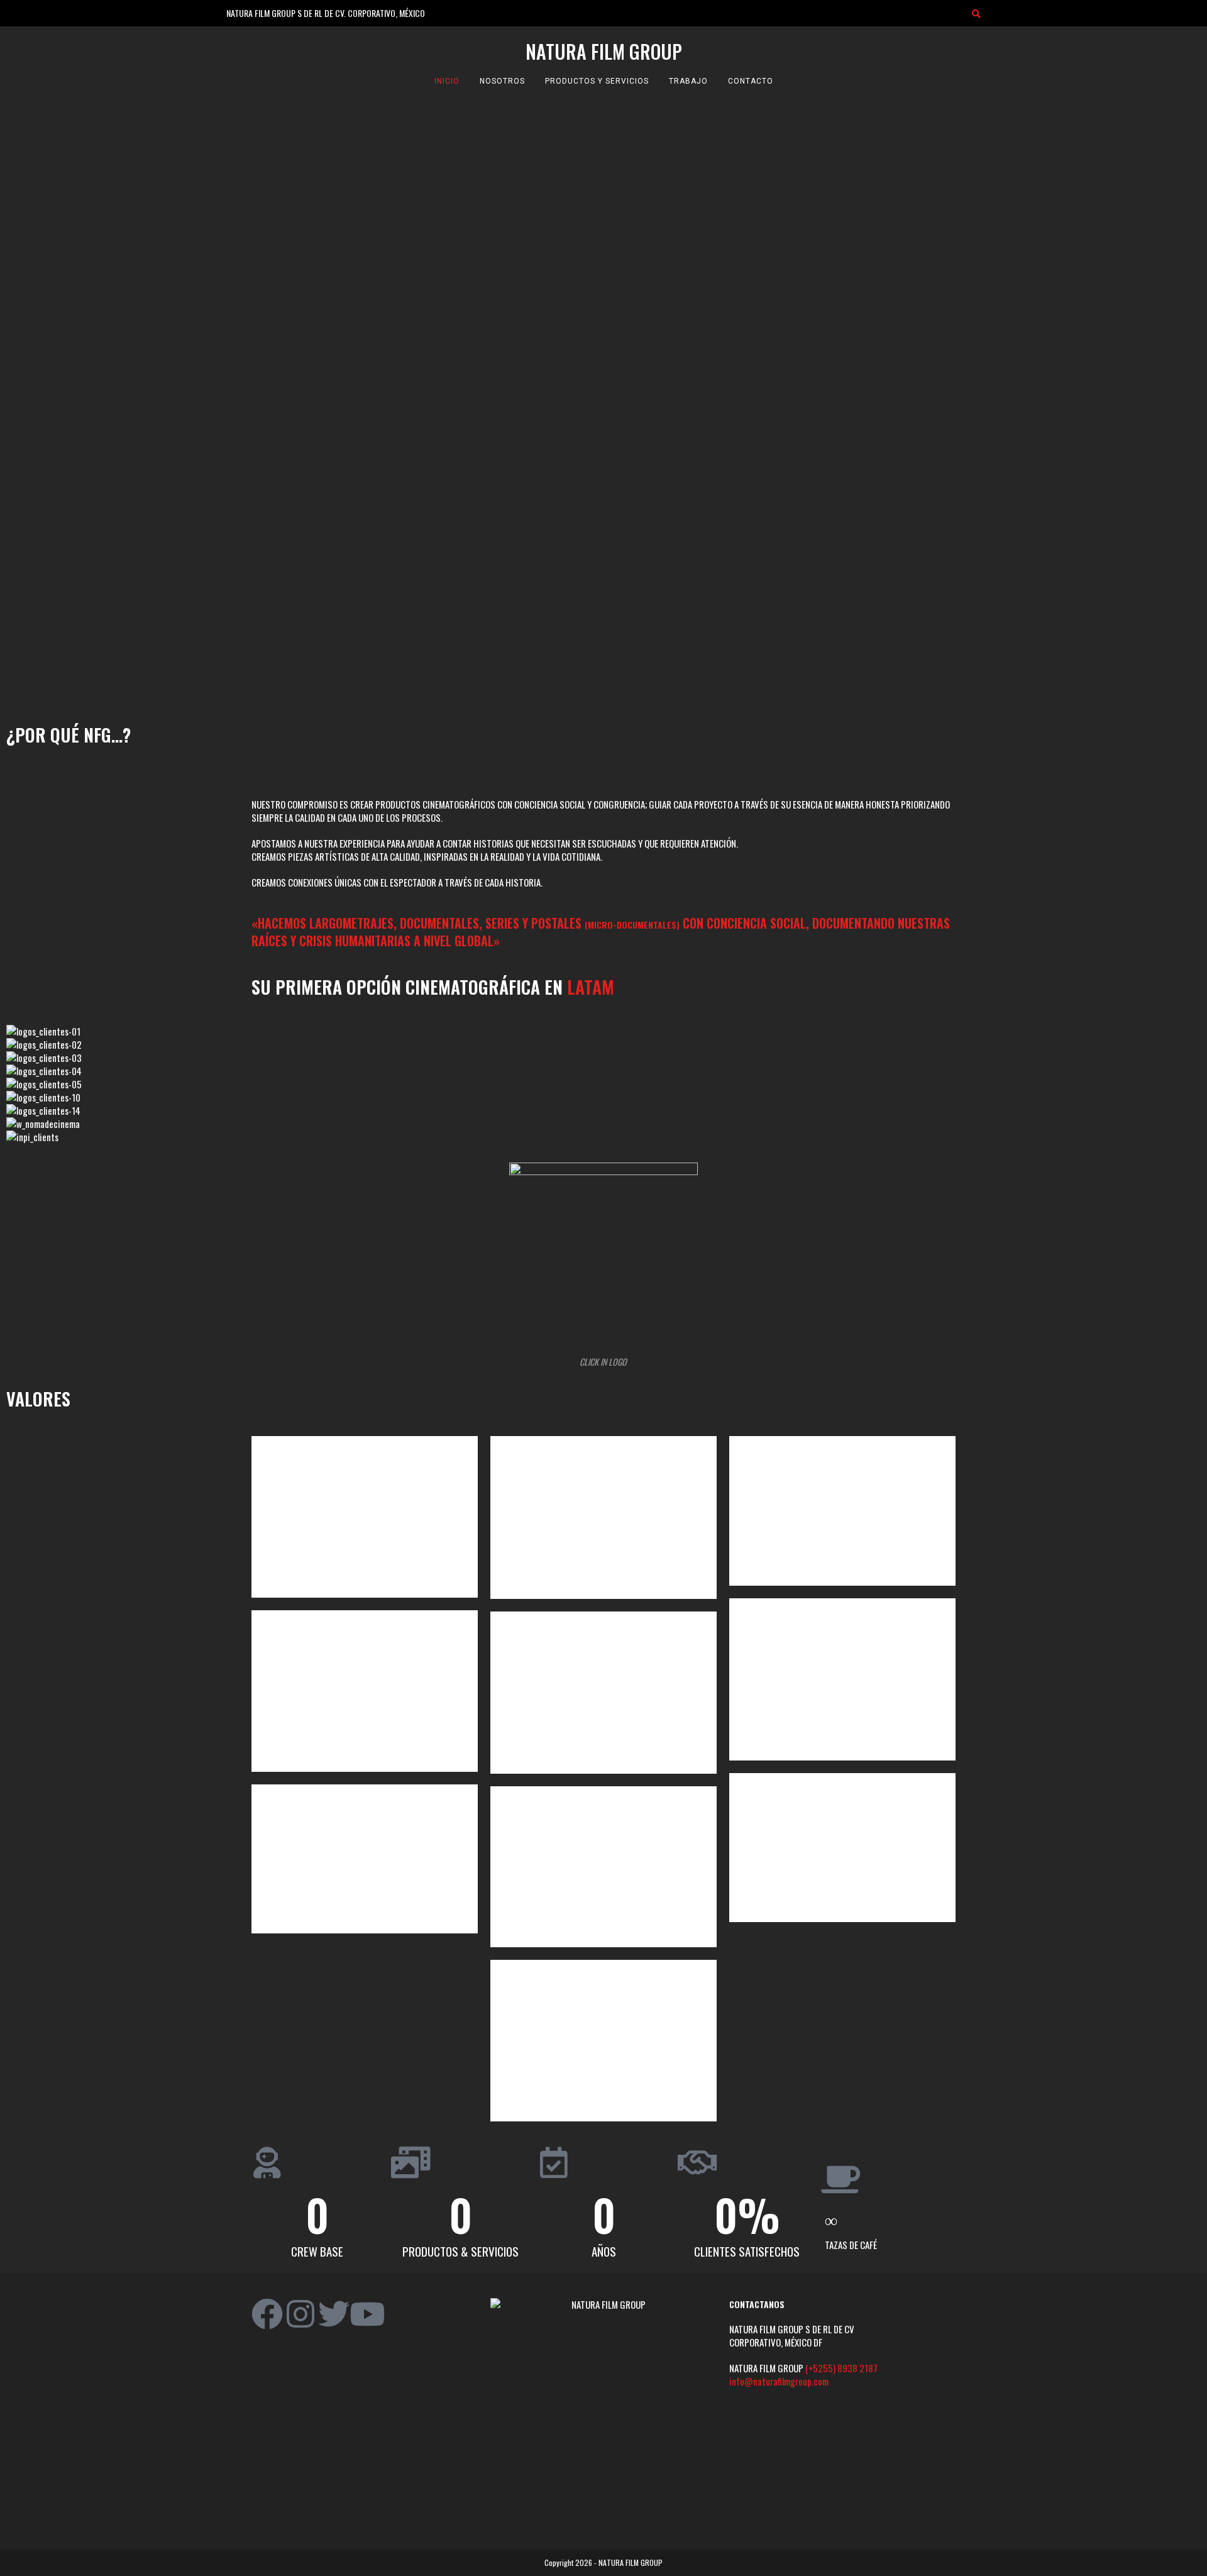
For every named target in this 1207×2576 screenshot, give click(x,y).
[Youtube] (367, 2314)
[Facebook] (267, 2314)
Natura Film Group (604, 51)
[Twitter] (334, 2314)
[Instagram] (300, 2314)
